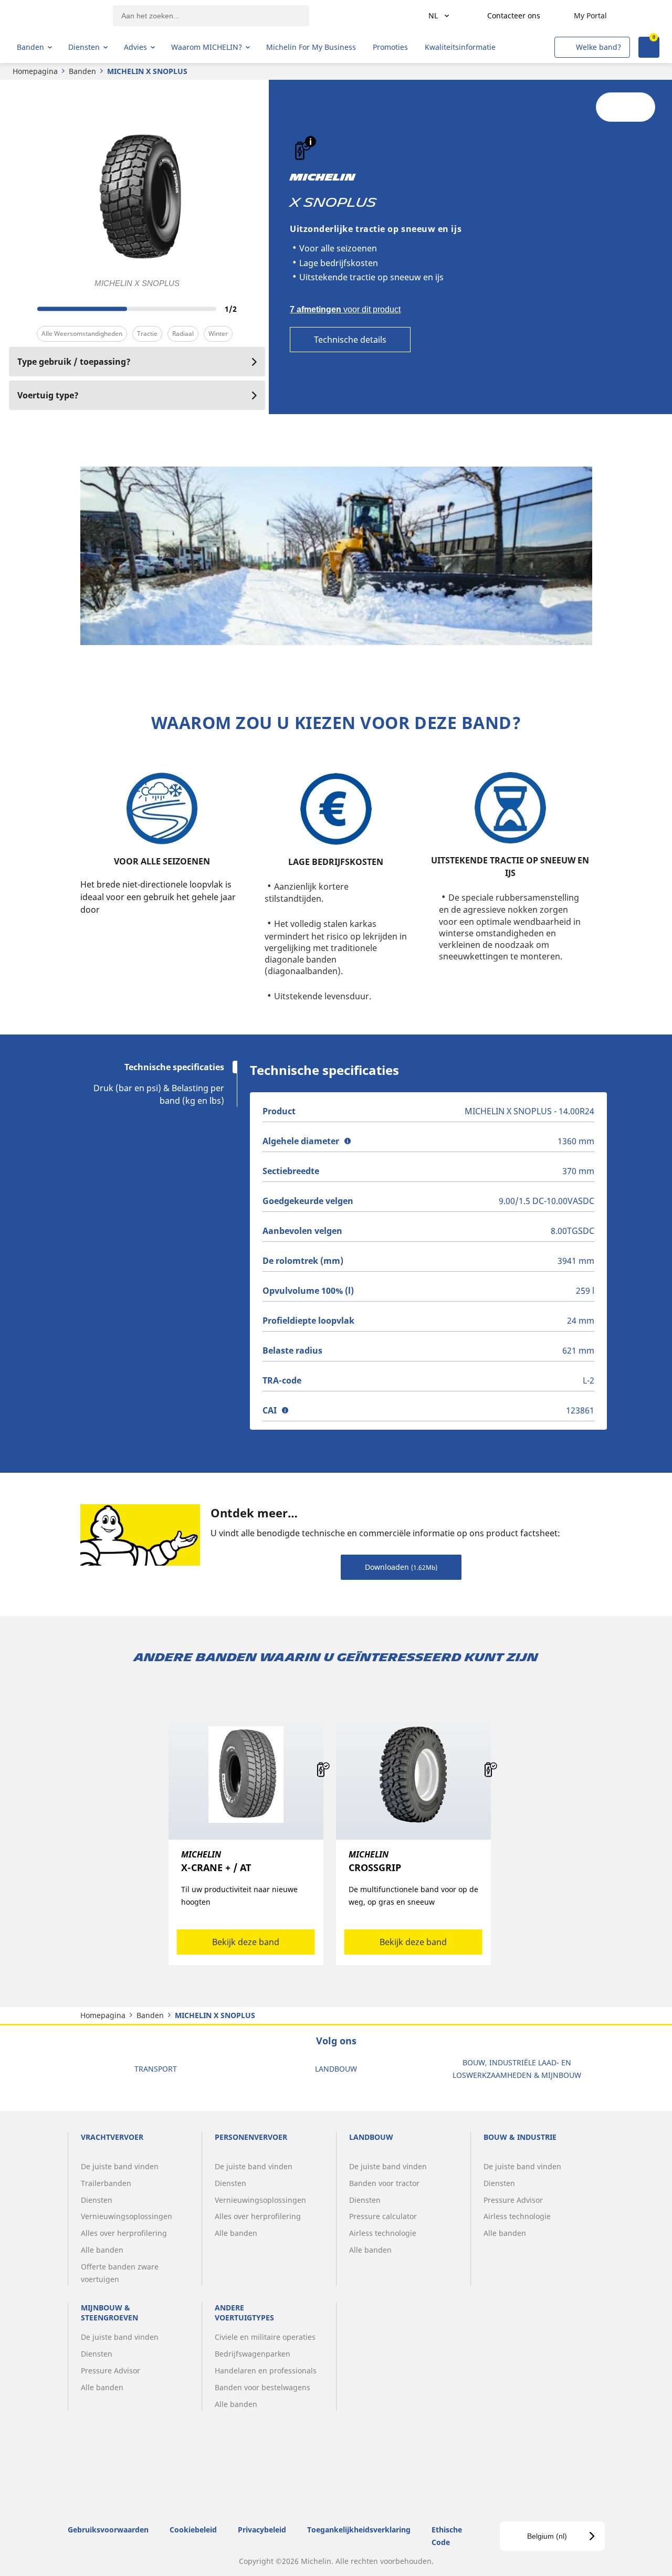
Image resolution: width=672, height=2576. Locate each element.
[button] (311, 141)
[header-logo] (58, 16)
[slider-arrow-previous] (19, 309)
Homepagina (35, 71)
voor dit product (345, 309)
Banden (82, 71)
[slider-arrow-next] (255, 309)
